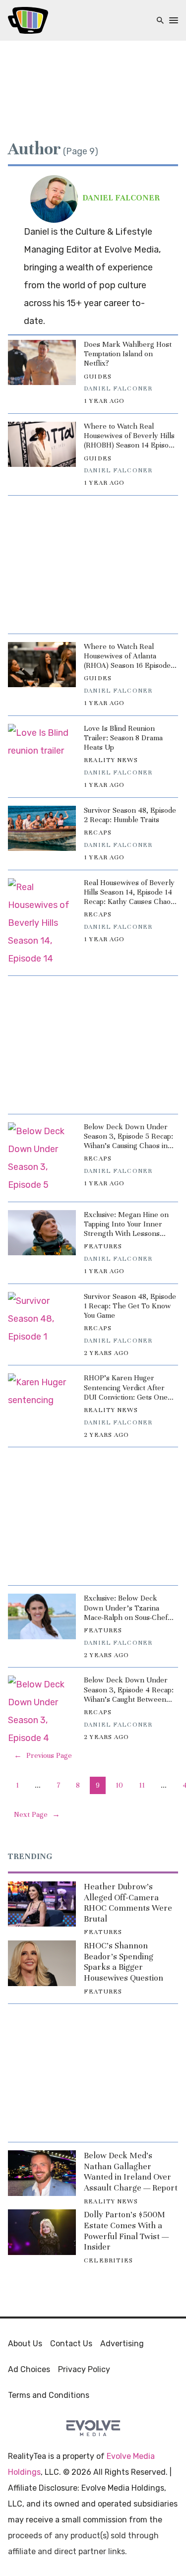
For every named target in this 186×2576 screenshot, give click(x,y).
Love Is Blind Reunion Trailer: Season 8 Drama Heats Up (123, 738)
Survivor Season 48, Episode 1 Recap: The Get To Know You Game (130, 1306)
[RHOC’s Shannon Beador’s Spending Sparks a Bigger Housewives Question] (42, 1963)
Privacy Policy (84, 2369)
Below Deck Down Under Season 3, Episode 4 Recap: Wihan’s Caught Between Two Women (129, 1690)
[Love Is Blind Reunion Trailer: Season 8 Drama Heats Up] (42, 746)
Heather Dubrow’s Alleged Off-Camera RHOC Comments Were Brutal (128, 1903)
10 (119, 1785)
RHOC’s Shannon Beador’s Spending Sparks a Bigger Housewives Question (124, 1962)
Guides (98, 377)
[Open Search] (160, 21)
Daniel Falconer (118, 388)
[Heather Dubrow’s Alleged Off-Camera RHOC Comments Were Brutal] (42, 1904)
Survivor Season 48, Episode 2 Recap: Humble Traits (130, 815)
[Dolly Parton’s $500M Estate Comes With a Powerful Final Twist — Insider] (42, 2232)
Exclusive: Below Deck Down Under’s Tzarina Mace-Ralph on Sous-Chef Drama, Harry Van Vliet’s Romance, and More (126, 1608)
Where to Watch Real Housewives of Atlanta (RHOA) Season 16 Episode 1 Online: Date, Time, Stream (130, 656)
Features (103, 1246)
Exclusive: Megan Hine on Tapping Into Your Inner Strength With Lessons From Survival (126, 1224)
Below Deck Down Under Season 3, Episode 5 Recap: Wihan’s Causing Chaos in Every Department (128, 1137)
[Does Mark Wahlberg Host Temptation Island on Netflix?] (42, 362)
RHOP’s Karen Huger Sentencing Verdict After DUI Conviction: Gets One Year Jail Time (126, 1388)
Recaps (98, 833)
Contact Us (71, 2344)
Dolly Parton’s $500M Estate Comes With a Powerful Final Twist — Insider (126, 2231)
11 (142, 1785)
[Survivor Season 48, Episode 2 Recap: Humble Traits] (42, 828)
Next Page (37, 1814)
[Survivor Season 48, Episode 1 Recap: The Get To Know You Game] (42, 1319)
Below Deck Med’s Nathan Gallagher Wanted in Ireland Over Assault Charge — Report (131, 2172)
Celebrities (108, 2260)
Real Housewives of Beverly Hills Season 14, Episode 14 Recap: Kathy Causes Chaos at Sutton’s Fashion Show (129, 893)
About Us (25, 2344)
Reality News (111, 760)
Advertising (122, 2344)
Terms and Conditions (49, 2395)
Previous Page (43, 1755)
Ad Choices (29, 2369)
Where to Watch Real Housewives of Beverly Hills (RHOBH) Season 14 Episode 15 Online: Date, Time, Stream (130, 436)
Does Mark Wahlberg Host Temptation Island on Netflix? (128, 354)
